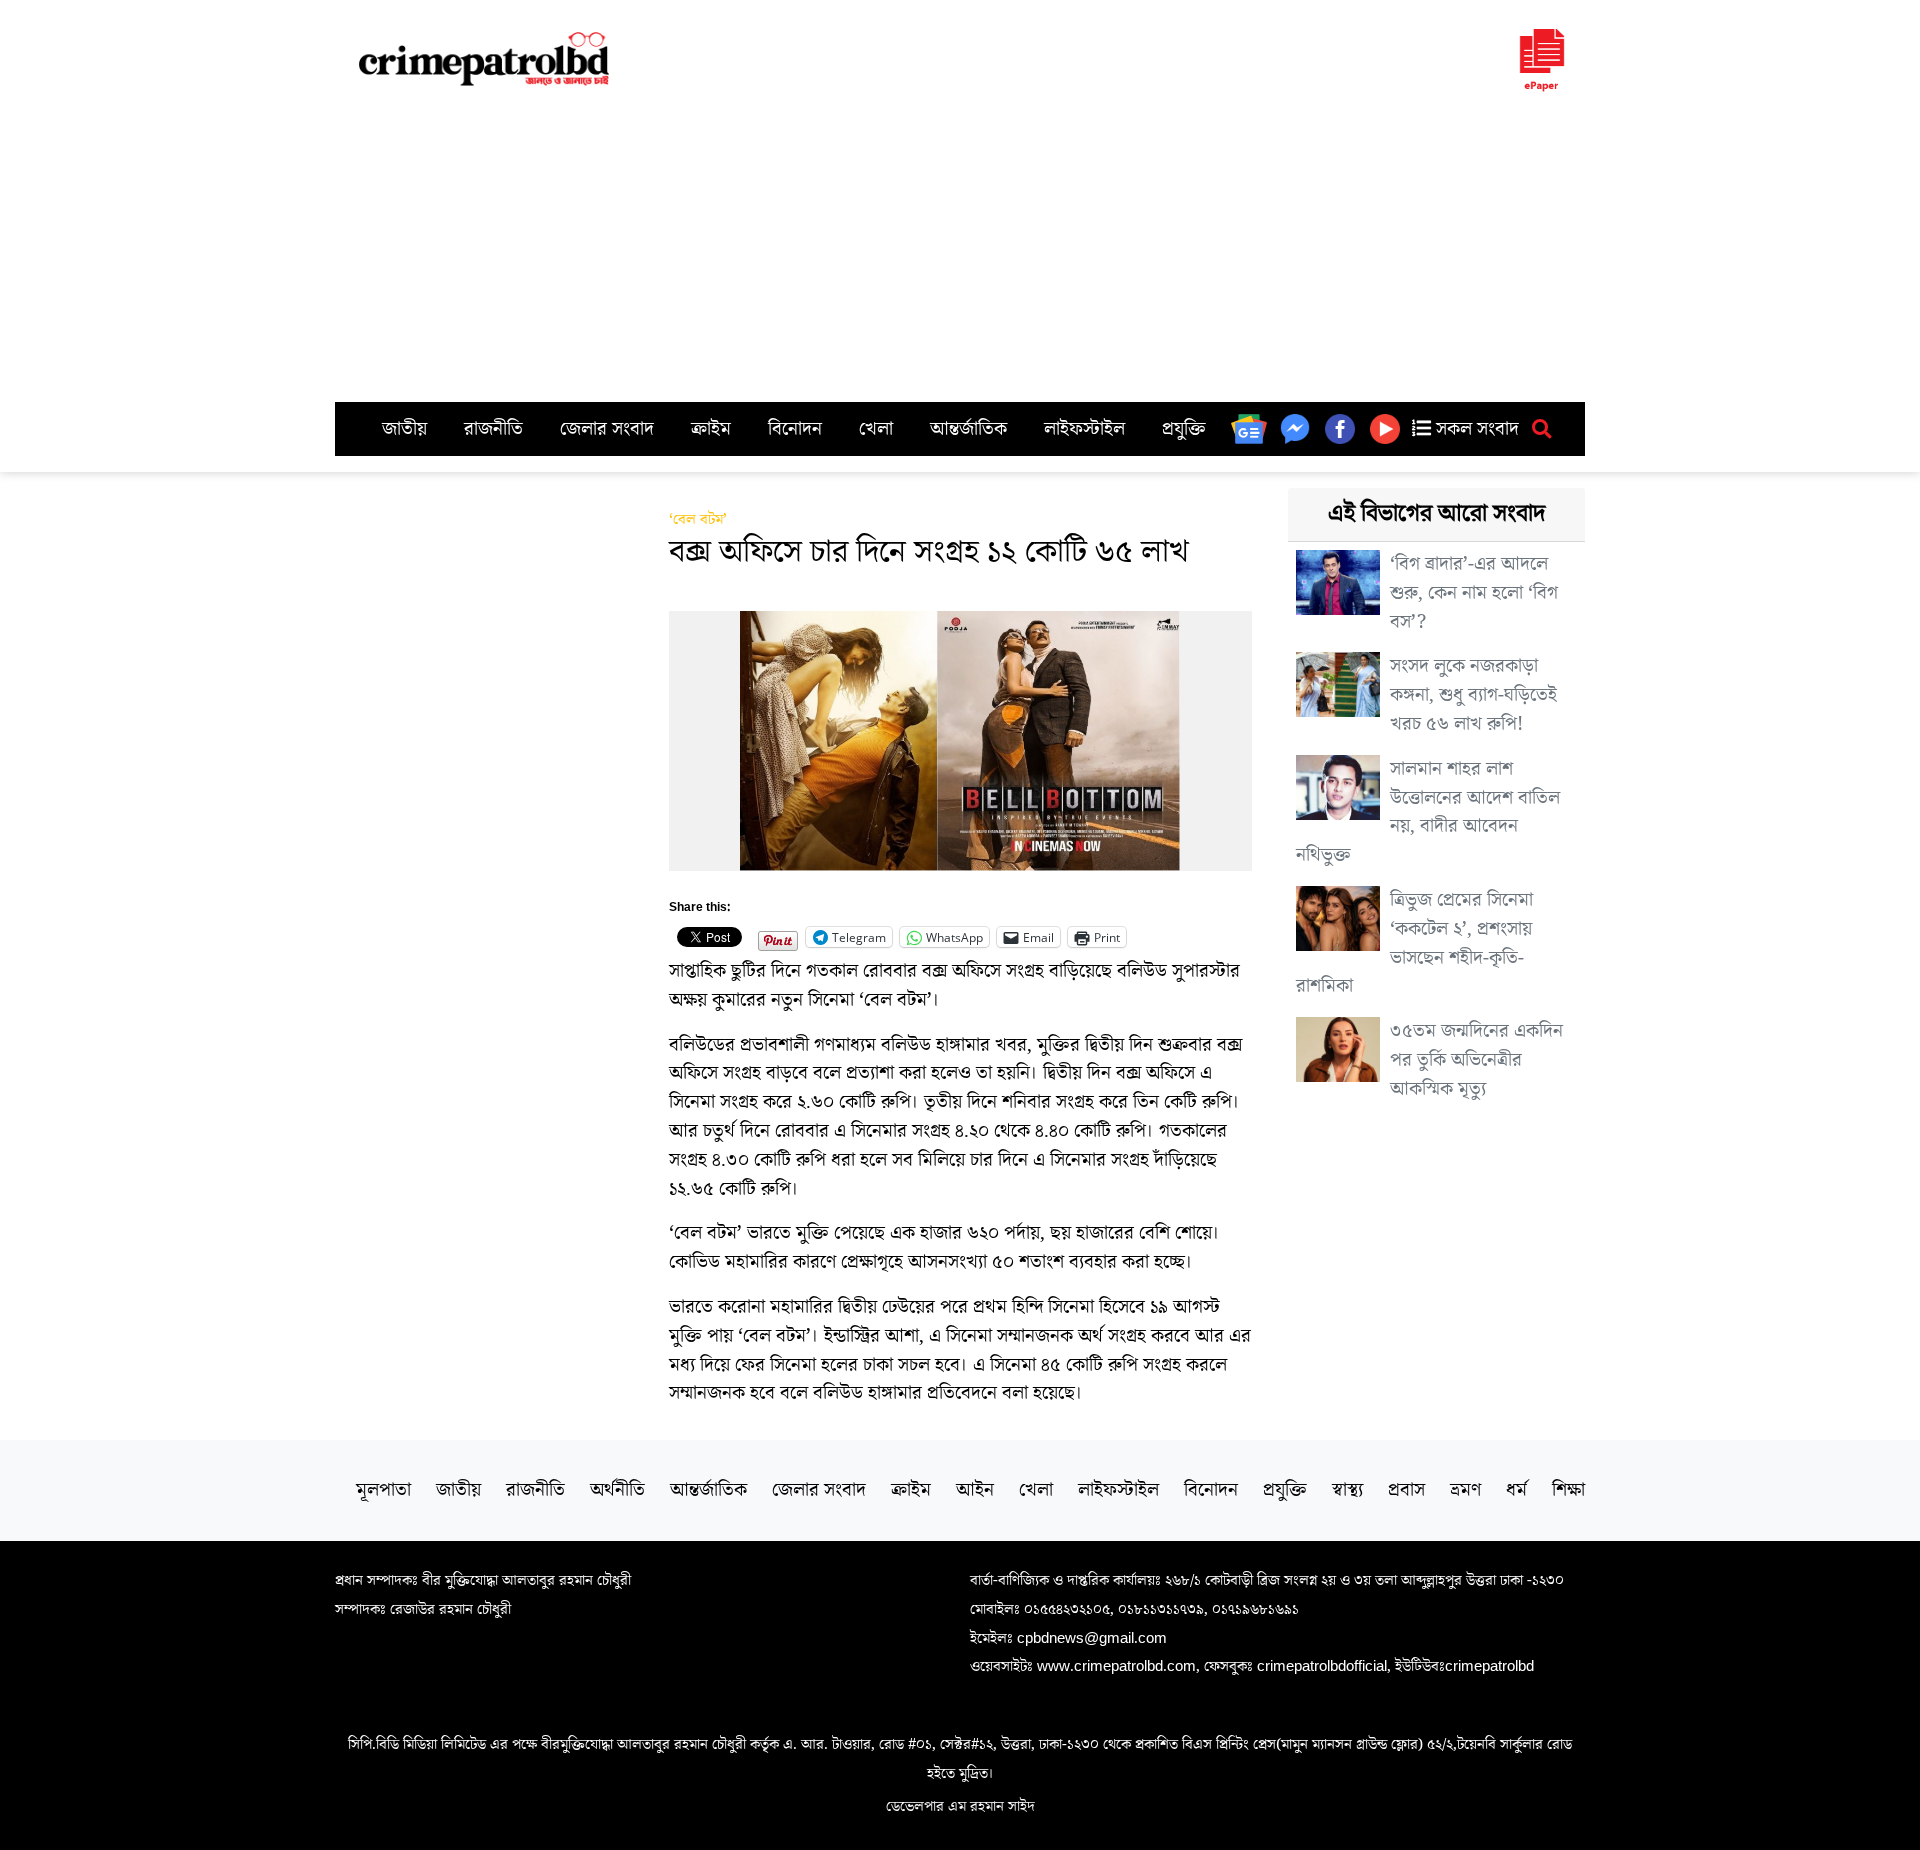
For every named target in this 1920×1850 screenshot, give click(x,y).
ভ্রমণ (1465, 1490)
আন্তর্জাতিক (968, 429)
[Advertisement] (960, 252)
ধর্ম (1516, 1490)
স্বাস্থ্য (1347, 1490)
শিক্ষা (1568, 1490)
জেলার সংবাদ (607, 429)
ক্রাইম (711, 429)
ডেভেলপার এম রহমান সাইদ (960, 1806)
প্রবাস (1406, 1490)
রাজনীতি (493, 429)
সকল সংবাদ (1475, 429)
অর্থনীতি (617, 1490)
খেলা (876, 429)
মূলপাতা (383, 1490)
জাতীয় (404, 429)
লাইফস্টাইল (1084, 429)
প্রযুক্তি (1184, 429)
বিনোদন (795, 429)
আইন (975, 1490)
